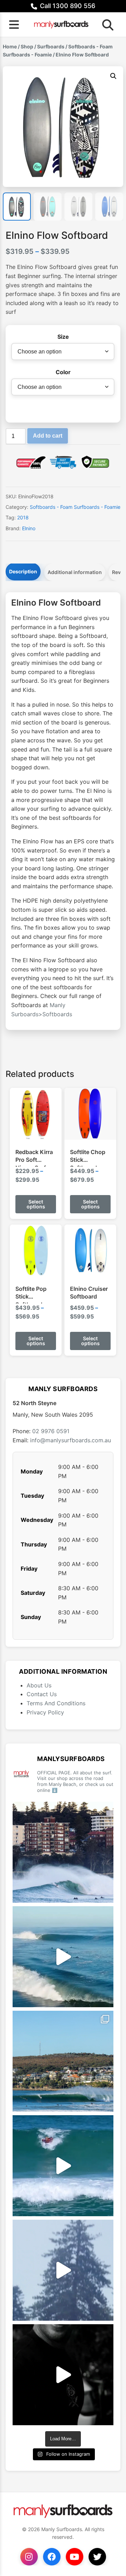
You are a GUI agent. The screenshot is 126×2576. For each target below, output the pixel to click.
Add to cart (48, 436)
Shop (27, 46)
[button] (113, 76)
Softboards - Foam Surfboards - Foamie (75, 507)
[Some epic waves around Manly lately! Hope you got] (63, 1852)
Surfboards (51, 46)
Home (10, 46)
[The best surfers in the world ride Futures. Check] (63, 2166)
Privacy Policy (45, 1712)
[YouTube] (75, 2557)
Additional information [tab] (75, 572)
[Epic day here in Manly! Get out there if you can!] (63, 2061)
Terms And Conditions (56, 1703)
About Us (39, 1685)
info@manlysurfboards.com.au (71, 1440)
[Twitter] (97, 2557)
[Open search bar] (106, 25)
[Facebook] (52, 2557)
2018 (23, 517)
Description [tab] (23, 571)
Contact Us (42, 1694)
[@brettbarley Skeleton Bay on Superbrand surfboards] (63, 1957)
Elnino (29, 528)
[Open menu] (14, 25)
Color (63, 372)
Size (63, 337)
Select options (36, 1204)
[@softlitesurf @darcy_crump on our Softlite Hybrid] (63, 2270)
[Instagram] (29, 2557)
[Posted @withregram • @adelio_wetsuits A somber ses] (63, 2375)
